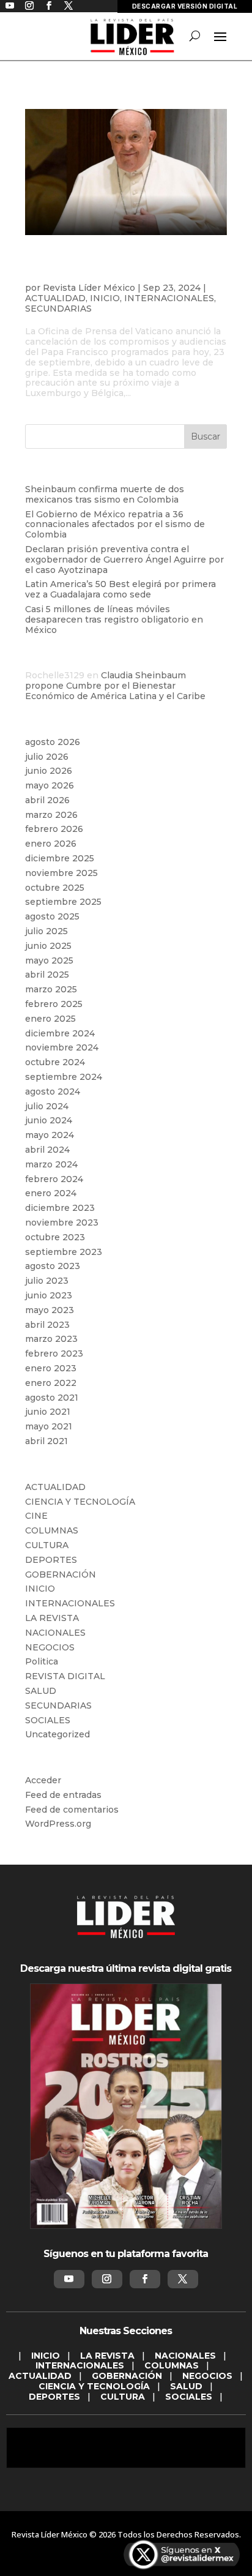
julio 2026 (47, 757)
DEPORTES (51, 1560)
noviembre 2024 (62, 1047)
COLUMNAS (52, 1530)
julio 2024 (47, 1106)
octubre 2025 (55, 888)
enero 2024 (51, 1193)
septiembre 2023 (64, 1252)
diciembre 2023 (60, 1208)
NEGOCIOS (50, 1647)
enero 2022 (51, 1383)
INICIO (105, 298)
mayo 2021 (49, 1426)
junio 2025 (48, 946)
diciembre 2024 (60, 1033)
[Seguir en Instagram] (107, 2279)
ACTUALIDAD (55, 298)
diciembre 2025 (60, 858)
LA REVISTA (52, 1618)
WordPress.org (58, 1824)
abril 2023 (47, 1325)
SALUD (41, 1691)
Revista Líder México (89, 288)
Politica (42, 1661)
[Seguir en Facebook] (145, 2279)
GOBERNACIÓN (61, 1574)
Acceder (43, 1780)
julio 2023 (47, 1281)
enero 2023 (51, 1368)
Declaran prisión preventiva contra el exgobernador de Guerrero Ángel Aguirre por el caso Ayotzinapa (124, 560)
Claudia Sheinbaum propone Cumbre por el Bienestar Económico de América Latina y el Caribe (115, 686)
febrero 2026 (54, 829)
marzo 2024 (51, 1164)
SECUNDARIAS (58, 309)
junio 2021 (48, 1412)
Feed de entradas (63, 1795)
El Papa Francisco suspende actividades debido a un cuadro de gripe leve (118, 268)
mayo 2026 (50, 785)
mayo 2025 (49, 960)
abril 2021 (46, 1441)
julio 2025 (46, 931)
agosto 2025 (52, 916)
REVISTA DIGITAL (65, 1676)
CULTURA (47, 1545)
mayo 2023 (50, 1310)
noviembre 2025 (61, 873)
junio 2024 (49, 1120)
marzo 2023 (51, 1339)
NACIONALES (55, 1633)
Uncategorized (57, 1734)
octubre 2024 (55, 1062)
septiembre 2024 (64, 1077)
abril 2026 (47, 800)
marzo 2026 (51, 815)
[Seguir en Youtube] (69, 2279)
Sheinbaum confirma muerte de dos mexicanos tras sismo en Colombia (105, 494)
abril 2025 (47, 975)
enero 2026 (51, 844)
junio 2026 (49, 771)
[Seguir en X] (183, 2279)
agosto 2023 (53, 1266)
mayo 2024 (50, 1135)
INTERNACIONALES (169, 298)
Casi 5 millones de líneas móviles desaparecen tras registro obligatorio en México (114, 620)
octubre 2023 (55, 1237)
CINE (36, 1516)
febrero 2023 (54, 1354)
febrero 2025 (54, 1004)
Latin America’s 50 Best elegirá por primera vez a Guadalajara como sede (120, 589)
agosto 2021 (52, 1398)
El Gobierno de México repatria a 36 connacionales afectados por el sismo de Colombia (115, 525)
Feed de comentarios (72, 1810)
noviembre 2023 (62, 1222)
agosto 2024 (53, 1091)
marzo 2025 (51, 989)
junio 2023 (49, 1295)
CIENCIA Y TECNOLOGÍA (80, 1502)
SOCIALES (48, 1720)
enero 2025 (50, 1019)
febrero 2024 (54, 1179)
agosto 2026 (53, 742)
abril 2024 (47, 1150)
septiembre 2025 (63, 902)
